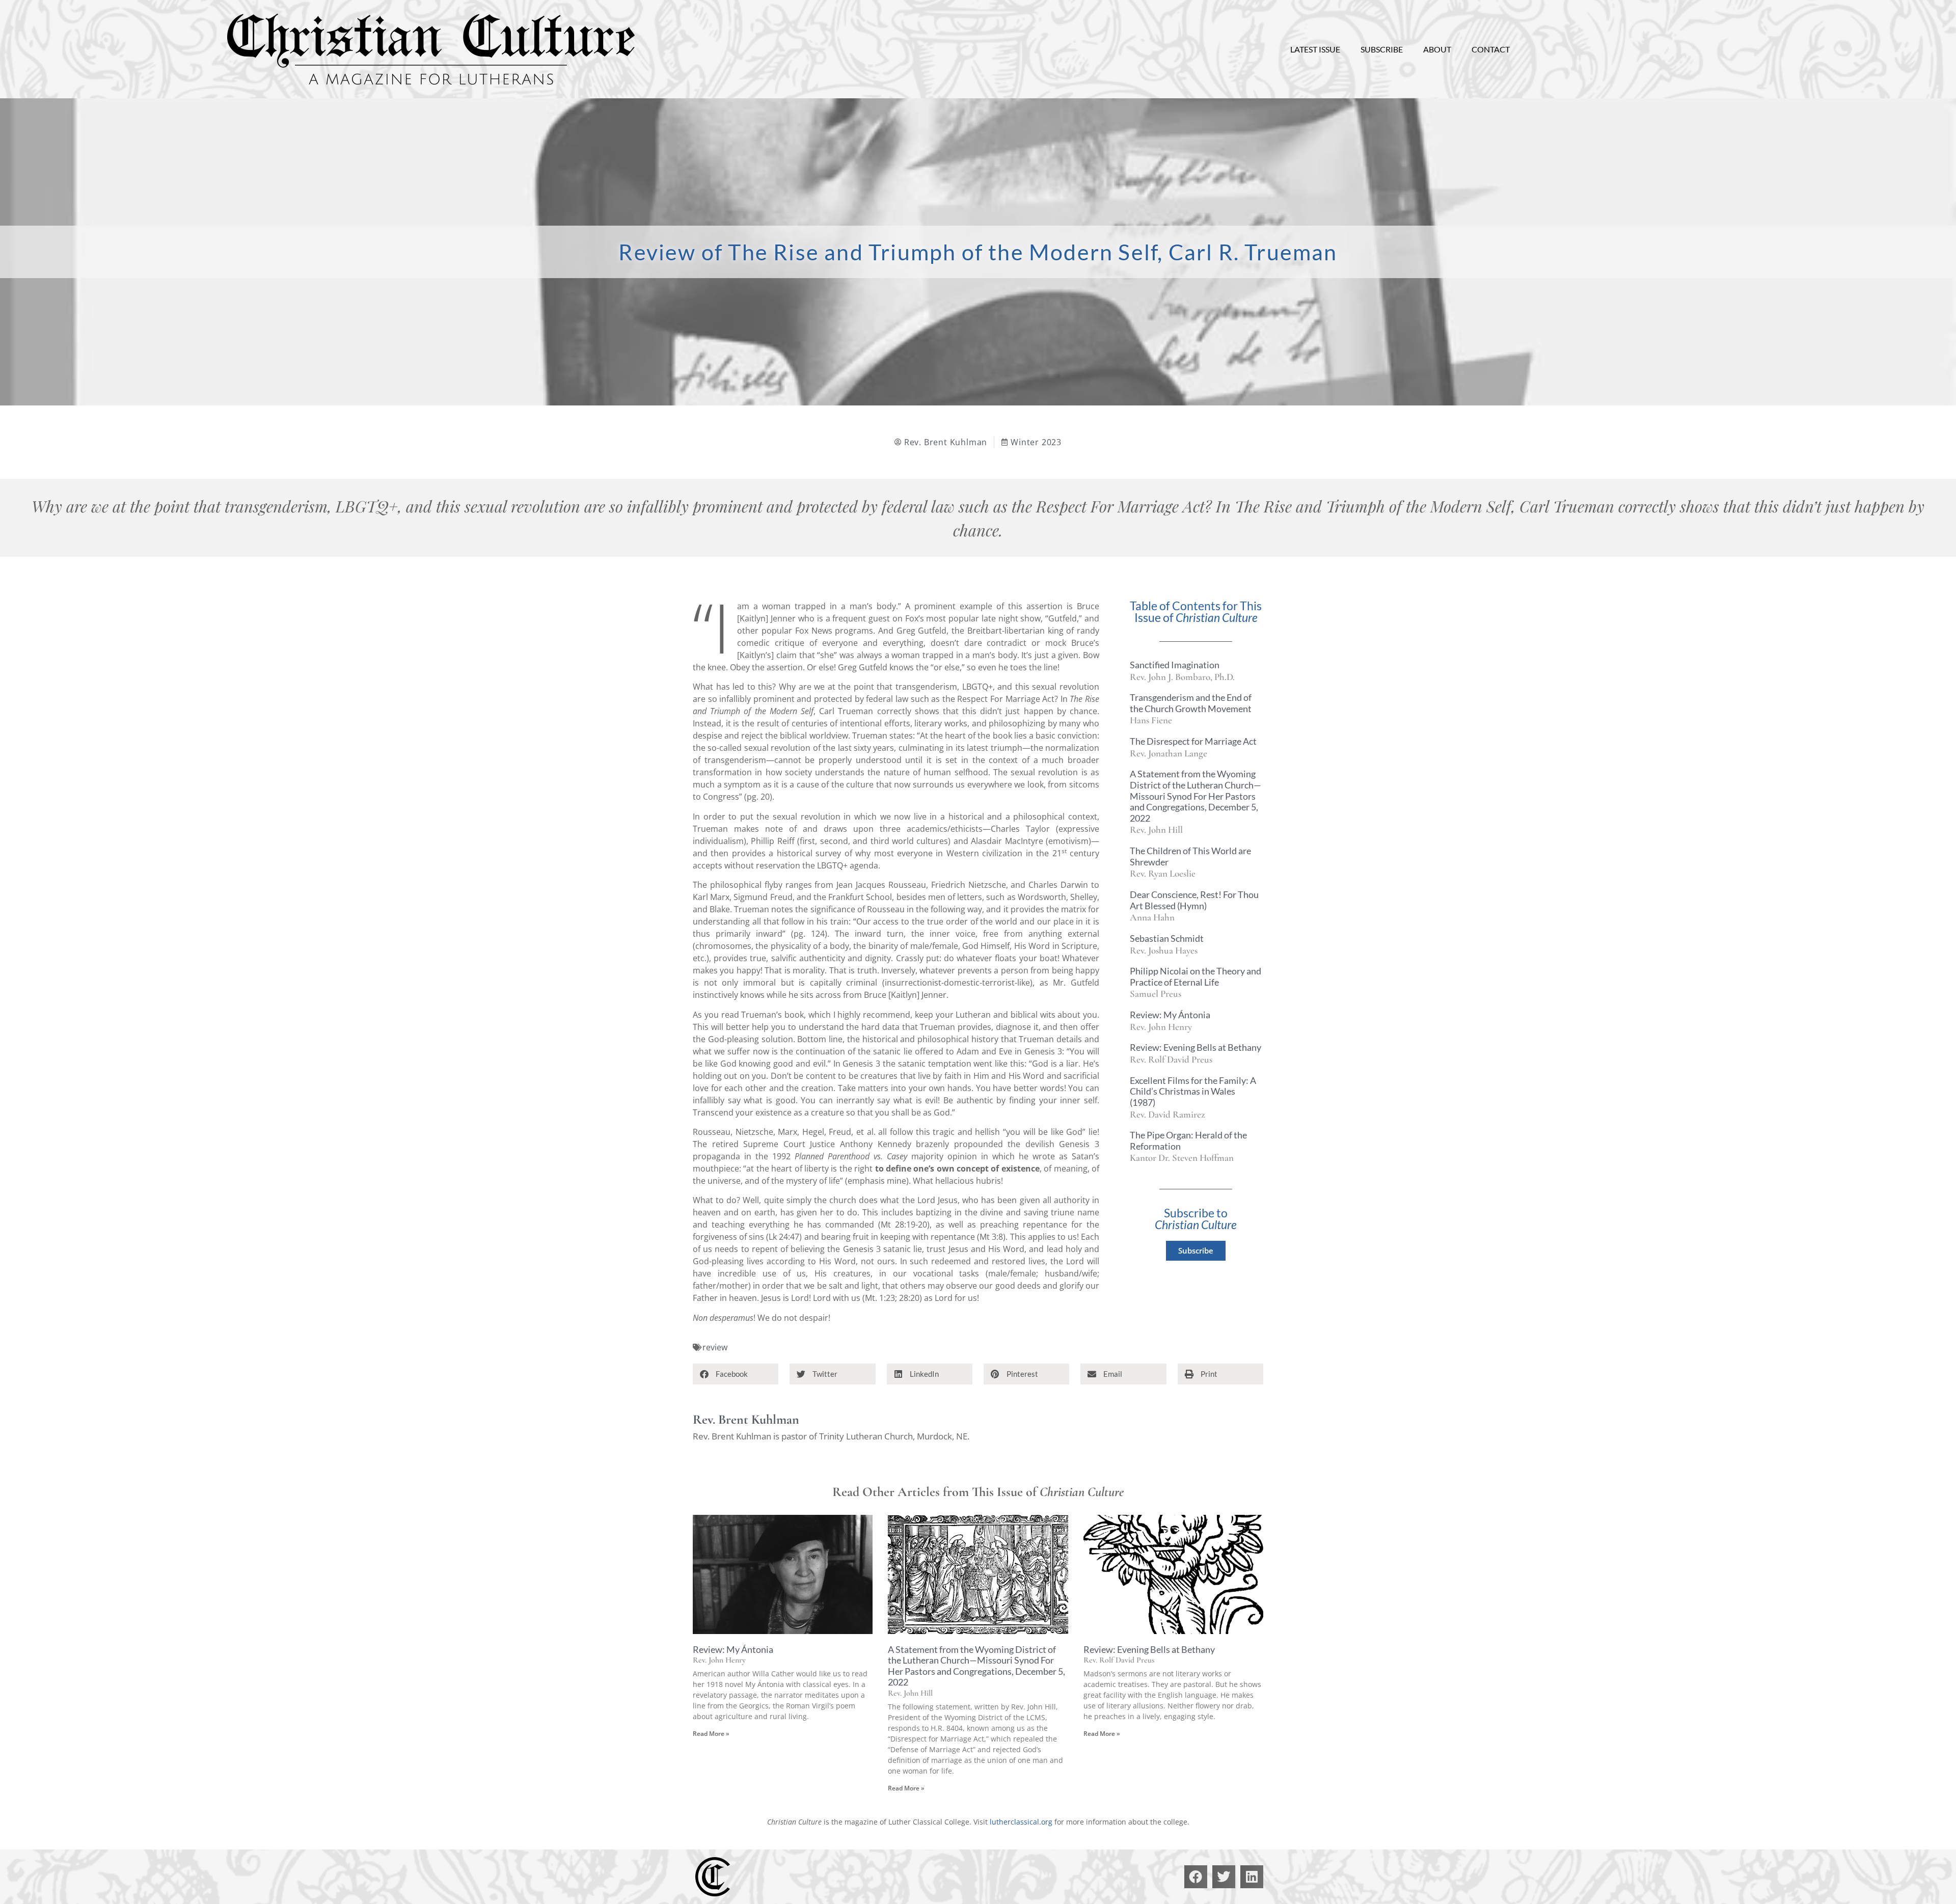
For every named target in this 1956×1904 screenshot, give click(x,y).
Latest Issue (1315, 49)
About (1437, 49)
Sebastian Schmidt (1167, 938)
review (715, 1347)
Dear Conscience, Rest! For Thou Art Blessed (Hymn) (1194, 900)
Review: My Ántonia (1170, 1015)
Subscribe (1382, 49)
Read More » (711, 1734)
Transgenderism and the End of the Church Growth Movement (1191, 703)
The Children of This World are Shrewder (1190, 856)
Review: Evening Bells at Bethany (1196, 1047)
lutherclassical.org (1021, 1822)
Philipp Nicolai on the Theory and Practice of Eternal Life (1196, 976)
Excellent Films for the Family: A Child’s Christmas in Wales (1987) (1193, 1091)
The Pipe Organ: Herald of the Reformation (1188, 1140)
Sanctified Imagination (1175, 665)
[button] (736, 1374)
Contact (1491, 49)
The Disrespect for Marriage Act (1193, 741)
